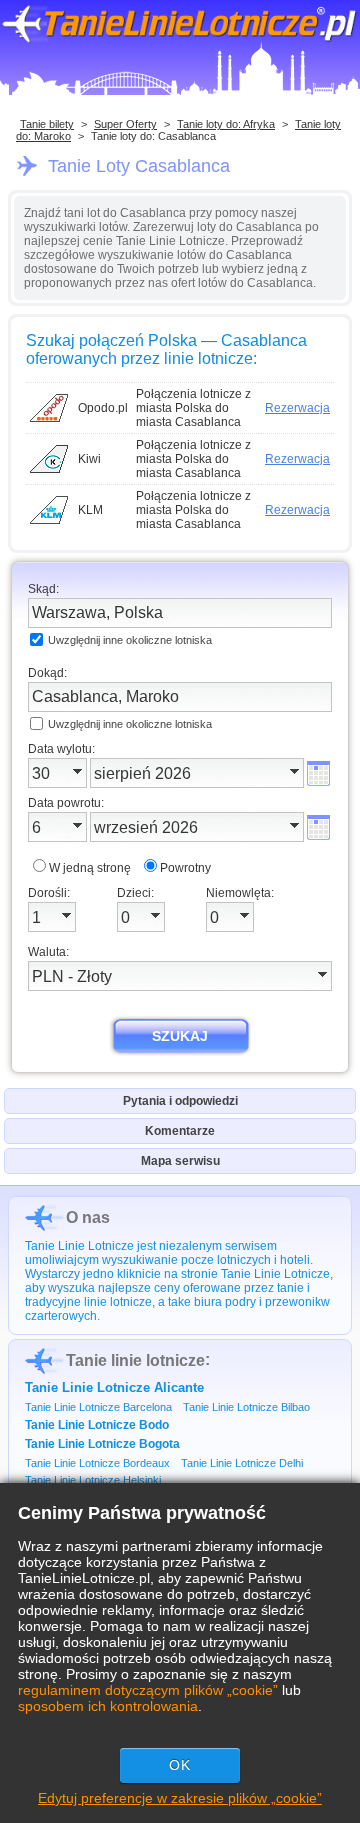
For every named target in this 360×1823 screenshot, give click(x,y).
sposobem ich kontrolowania (108, 1706)
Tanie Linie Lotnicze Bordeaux (97, 1463)
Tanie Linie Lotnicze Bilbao (246, 1407)
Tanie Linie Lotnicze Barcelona (98, 1407)
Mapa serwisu (180, 1161)
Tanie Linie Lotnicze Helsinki (93, 1480)
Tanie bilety (47, 124)
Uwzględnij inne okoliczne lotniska (130, 640)
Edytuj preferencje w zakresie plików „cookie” (180, 1798)
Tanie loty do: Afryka (226, 124)
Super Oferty (125, 124)
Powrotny (185, 868)
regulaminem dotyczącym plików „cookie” (148, 1690)
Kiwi (89, 459)
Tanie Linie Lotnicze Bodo (97, 1425)
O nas (88, 1217)
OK (180, 1765)
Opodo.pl (103, 408)
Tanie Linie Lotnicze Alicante (114, 1387)
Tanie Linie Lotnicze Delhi (242, 1463)
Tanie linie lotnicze (135, 1360)
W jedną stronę (90, 868)
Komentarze (180, 1131)
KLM (90, 510)
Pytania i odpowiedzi (180, 1101)
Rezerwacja (297, 408)
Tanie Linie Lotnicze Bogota (102, 1444)
